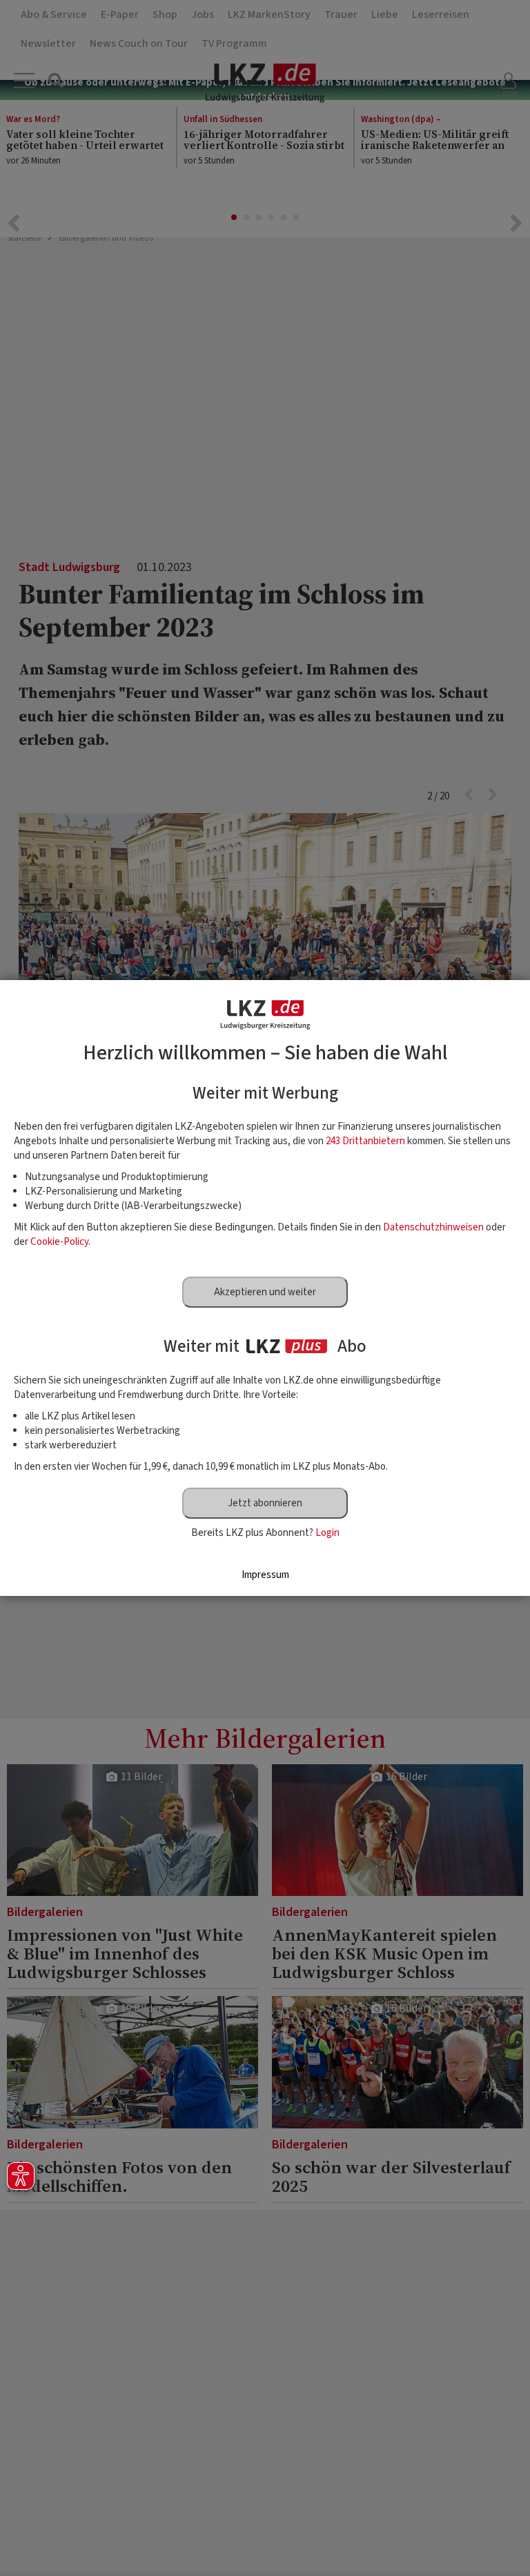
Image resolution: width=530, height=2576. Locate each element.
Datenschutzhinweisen (433, 1227)
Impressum (265, 1575)
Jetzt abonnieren (265, 1503)
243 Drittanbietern (365, 1141)
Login (327, 1533)
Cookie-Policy (59, 1242)
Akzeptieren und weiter (265, 1292)
